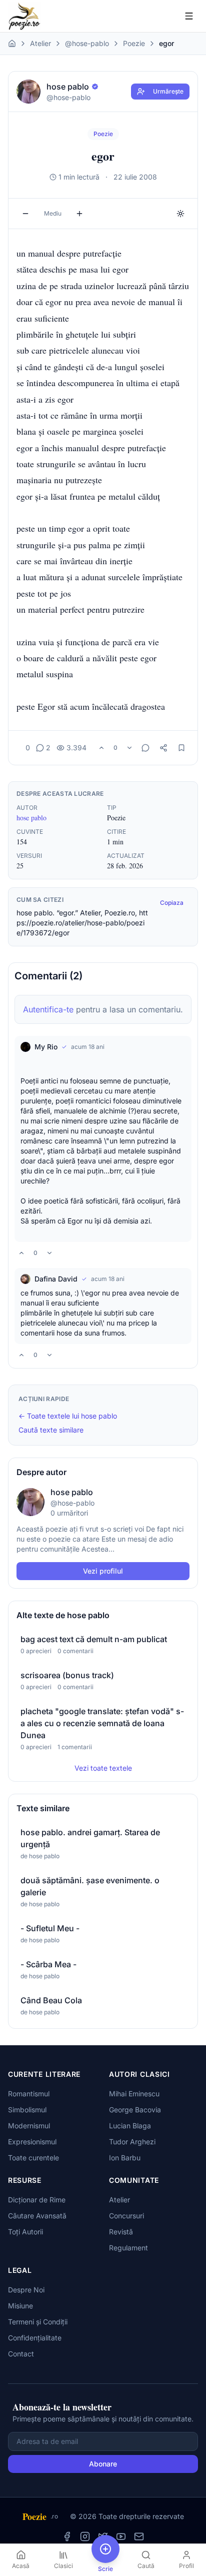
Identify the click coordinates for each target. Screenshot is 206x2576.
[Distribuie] (163, 748)
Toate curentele (33, 2158)
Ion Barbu (125, 2158)
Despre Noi (26, 2290)
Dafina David (56, 1279)
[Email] (139, 2536)
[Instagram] (85, 2536)
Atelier (40, 43)
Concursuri (126, 2216)
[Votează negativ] (129, 748)
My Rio (46, 1047)
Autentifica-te (48, 1009)
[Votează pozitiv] (101, 748)
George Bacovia (135, 2110)
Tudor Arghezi (132, 2142)
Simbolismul (27, 2110)
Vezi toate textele (103, 1768)
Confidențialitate (35, 2338)
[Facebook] (67, 2536)
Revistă (121, 2232)
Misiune (20, 2306)
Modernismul (29, 2126)
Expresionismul (32, 2142)
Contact (21, 2354)
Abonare (103, 2464)
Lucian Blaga (130, 2126)
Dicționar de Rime (37, 2200)
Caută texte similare (51, 1430)
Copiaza (172, 903)
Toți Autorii (25, 2232)
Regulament (128, 2248)
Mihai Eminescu (134, 2094)
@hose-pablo (87, 43)
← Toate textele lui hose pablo (68, 1416)
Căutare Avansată (37, 2216)
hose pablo (31, 818)
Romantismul (29, 2094)
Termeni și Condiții (38, 2322)
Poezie (134, 43)
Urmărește (168, 91)
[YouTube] (121, 2536)
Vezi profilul (103, 1571)
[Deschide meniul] (189, 16)
